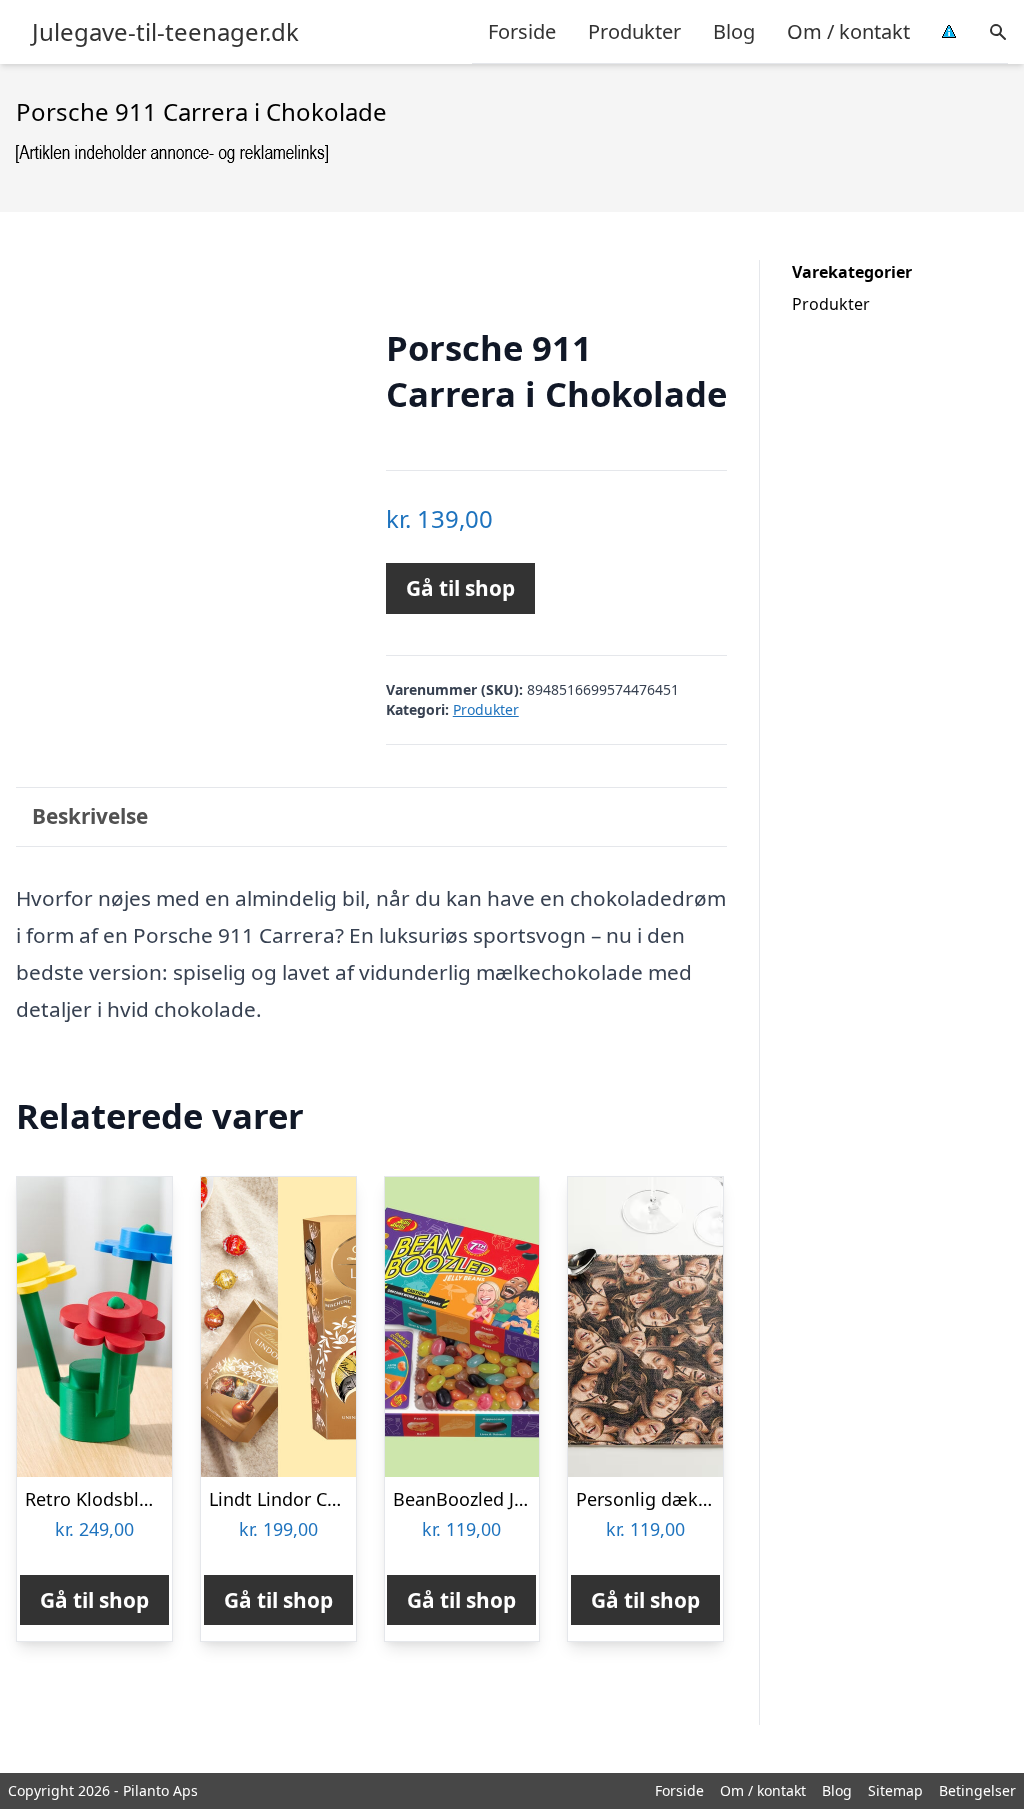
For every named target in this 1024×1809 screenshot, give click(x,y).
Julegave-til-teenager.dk (165, 32)
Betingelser (977, 1790)
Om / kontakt (848, 31)
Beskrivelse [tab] (90, 816)
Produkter (634, 31)
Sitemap (895, 1790)
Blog (734, 31)
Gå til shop (460, 588)
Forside (522, 31)
